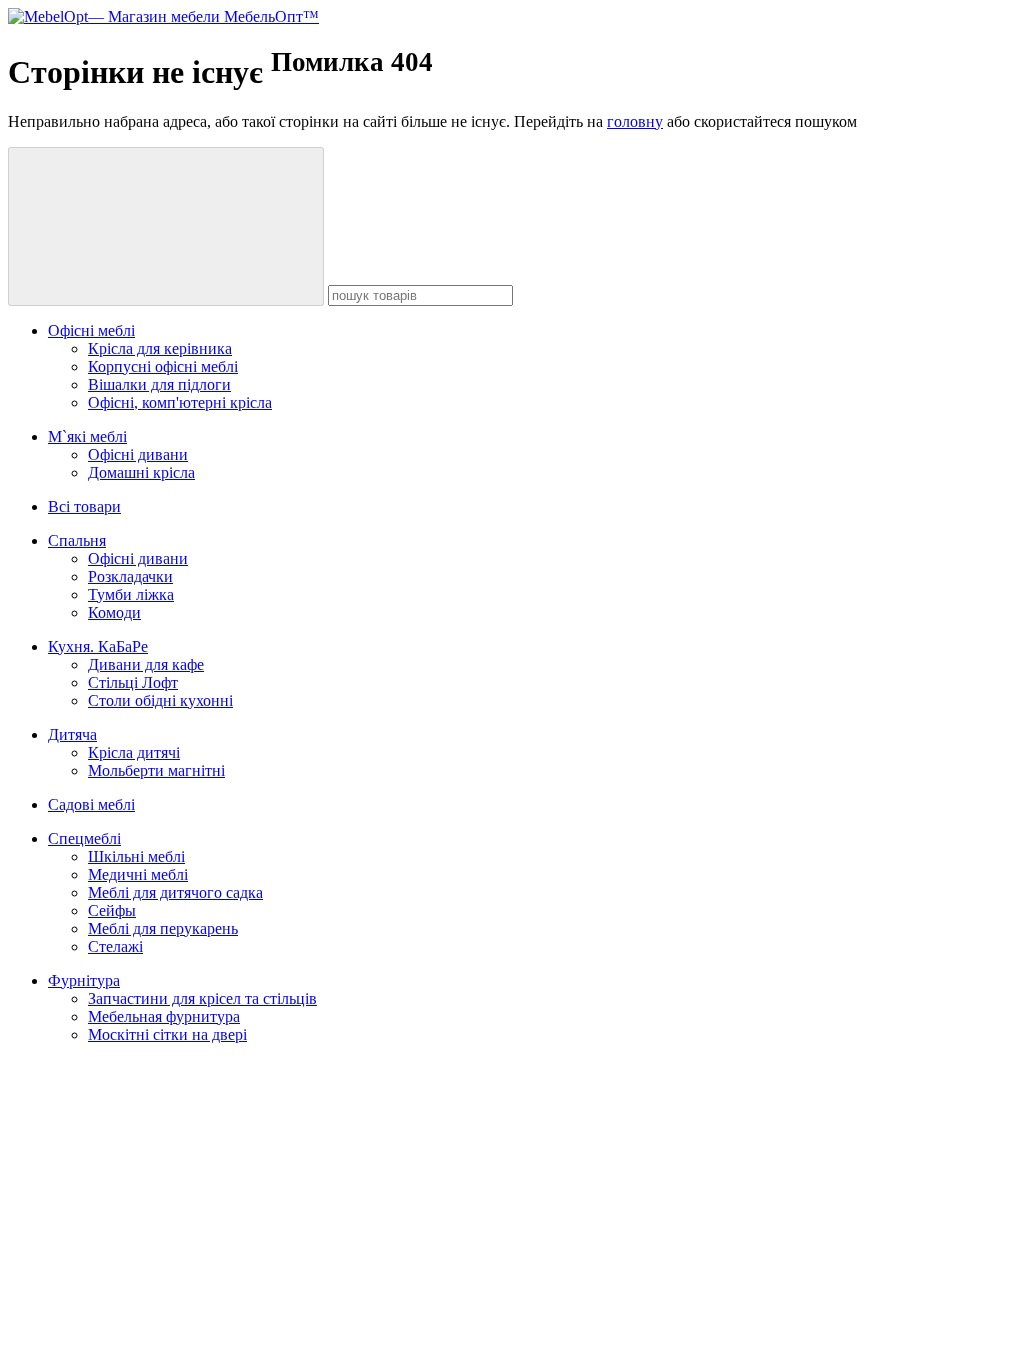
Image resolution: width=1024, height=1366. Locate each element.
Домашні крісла (141, 472)
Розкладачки (130, 576)
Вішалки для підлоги (159, 384)
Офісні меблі (91, 330)
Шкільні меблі (136, 856)
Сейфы (112, 910)
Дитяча (72, 734)
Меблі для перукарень (163, 928)
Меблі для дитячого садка (175, 892)
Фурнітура (84, 980)
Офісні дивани (138, 454)
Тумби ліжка (131, 594)
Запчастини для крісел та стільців (202, 998)
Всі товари (84, 506)
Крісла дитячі (134, 752)
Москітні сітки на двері (167, 1034)
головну (635, 121)
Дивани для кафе (146, 664)
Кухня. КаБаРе (98, 646)
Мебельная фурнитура (164, 1016)
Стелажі (115, 946)
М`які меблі (87, 436)
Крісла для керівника (160, 348)
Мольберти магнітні (156, 770)
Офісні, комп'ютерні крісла (180, 402)
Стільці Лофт (133, 682)
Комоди (114, 612)
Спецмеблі (84, 838)
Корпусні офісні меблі (163, 366)
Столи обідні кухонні (160, 700)
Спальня (77, 540)
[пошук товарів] (166, 226)
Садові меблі (91, 804)
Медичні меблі (138, 874)
